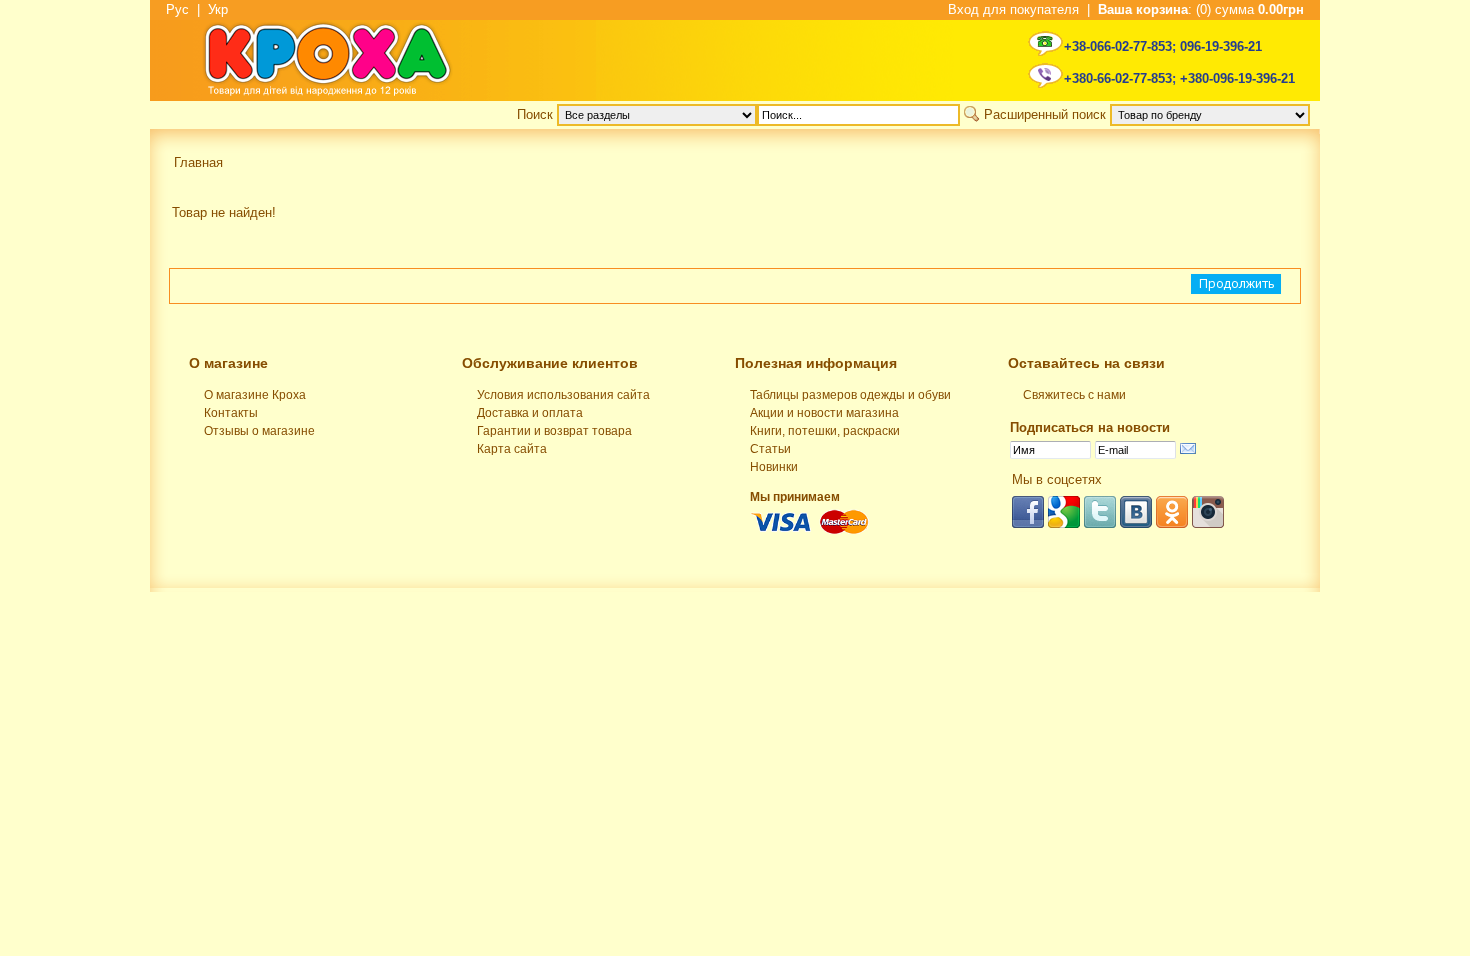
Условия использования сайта (563, 395)
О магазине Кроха (255, 395)
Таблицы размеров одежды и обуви (850, 395)
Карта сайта (512, 449)
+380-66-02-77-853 (1118, 78)
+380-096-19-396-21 (1237, 78)
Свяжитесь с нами (1074, 395)
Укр (218, 9)
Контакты (231, 413)
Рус (177, 9)
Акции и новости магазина (824, 413)
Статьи (770, 449)
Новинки (774, 467)
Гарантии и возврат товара (554, 431)
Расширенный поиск (1045, 114)
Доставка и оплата (530, 413)
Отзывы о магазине (259, 431)
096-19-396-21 (1221, 46)
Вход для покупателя (1013, 9)
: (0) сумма (1201, 9)
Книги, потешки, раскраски (825, 431)
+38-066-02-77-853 (1118, 46)
